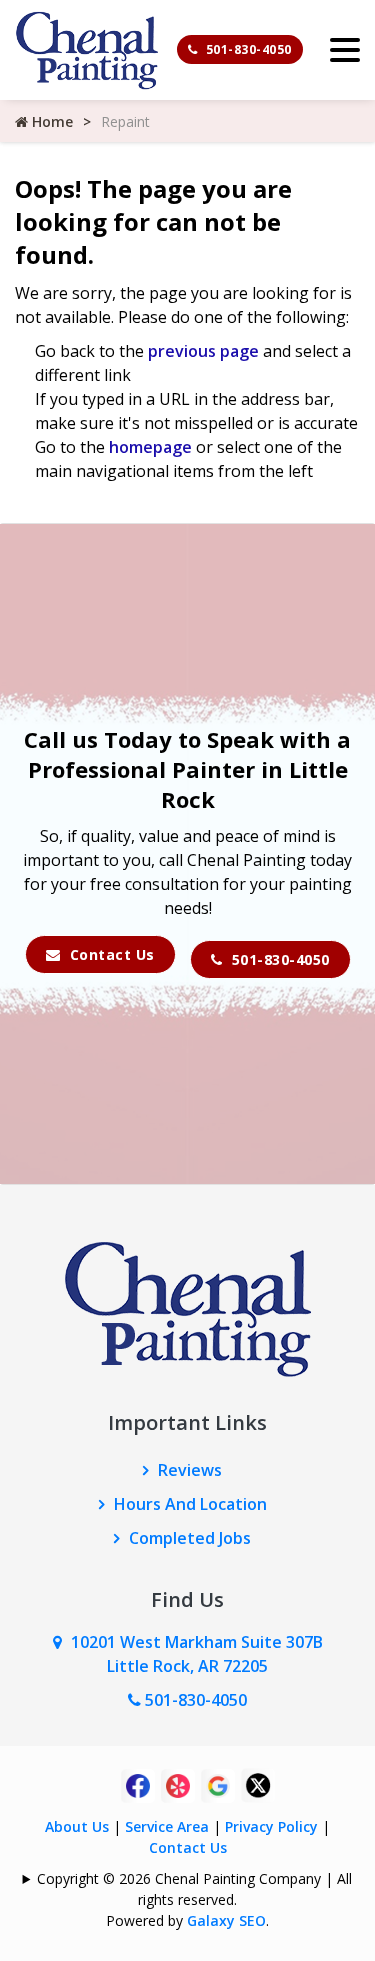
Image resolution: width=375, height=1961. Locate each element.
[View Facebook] (138, 1784)
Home (50, 121)
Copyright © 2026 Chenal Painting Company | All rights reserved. (194, 1889)
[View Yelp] (178, 1784)
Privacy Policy (271, 1826)
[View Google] (218, 1784)
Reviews (190, 1470)
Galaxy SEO (226, 1920)
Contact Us (110, 954)
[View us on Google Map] (62, 1642)
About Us (77, 1826)
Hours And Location (190, 1504)
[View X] (258, 1784)
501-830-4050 (247, 49)
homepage (150, 447)
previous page (203, 351)
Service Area (167, 1826)
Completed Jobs (190, 1538)
